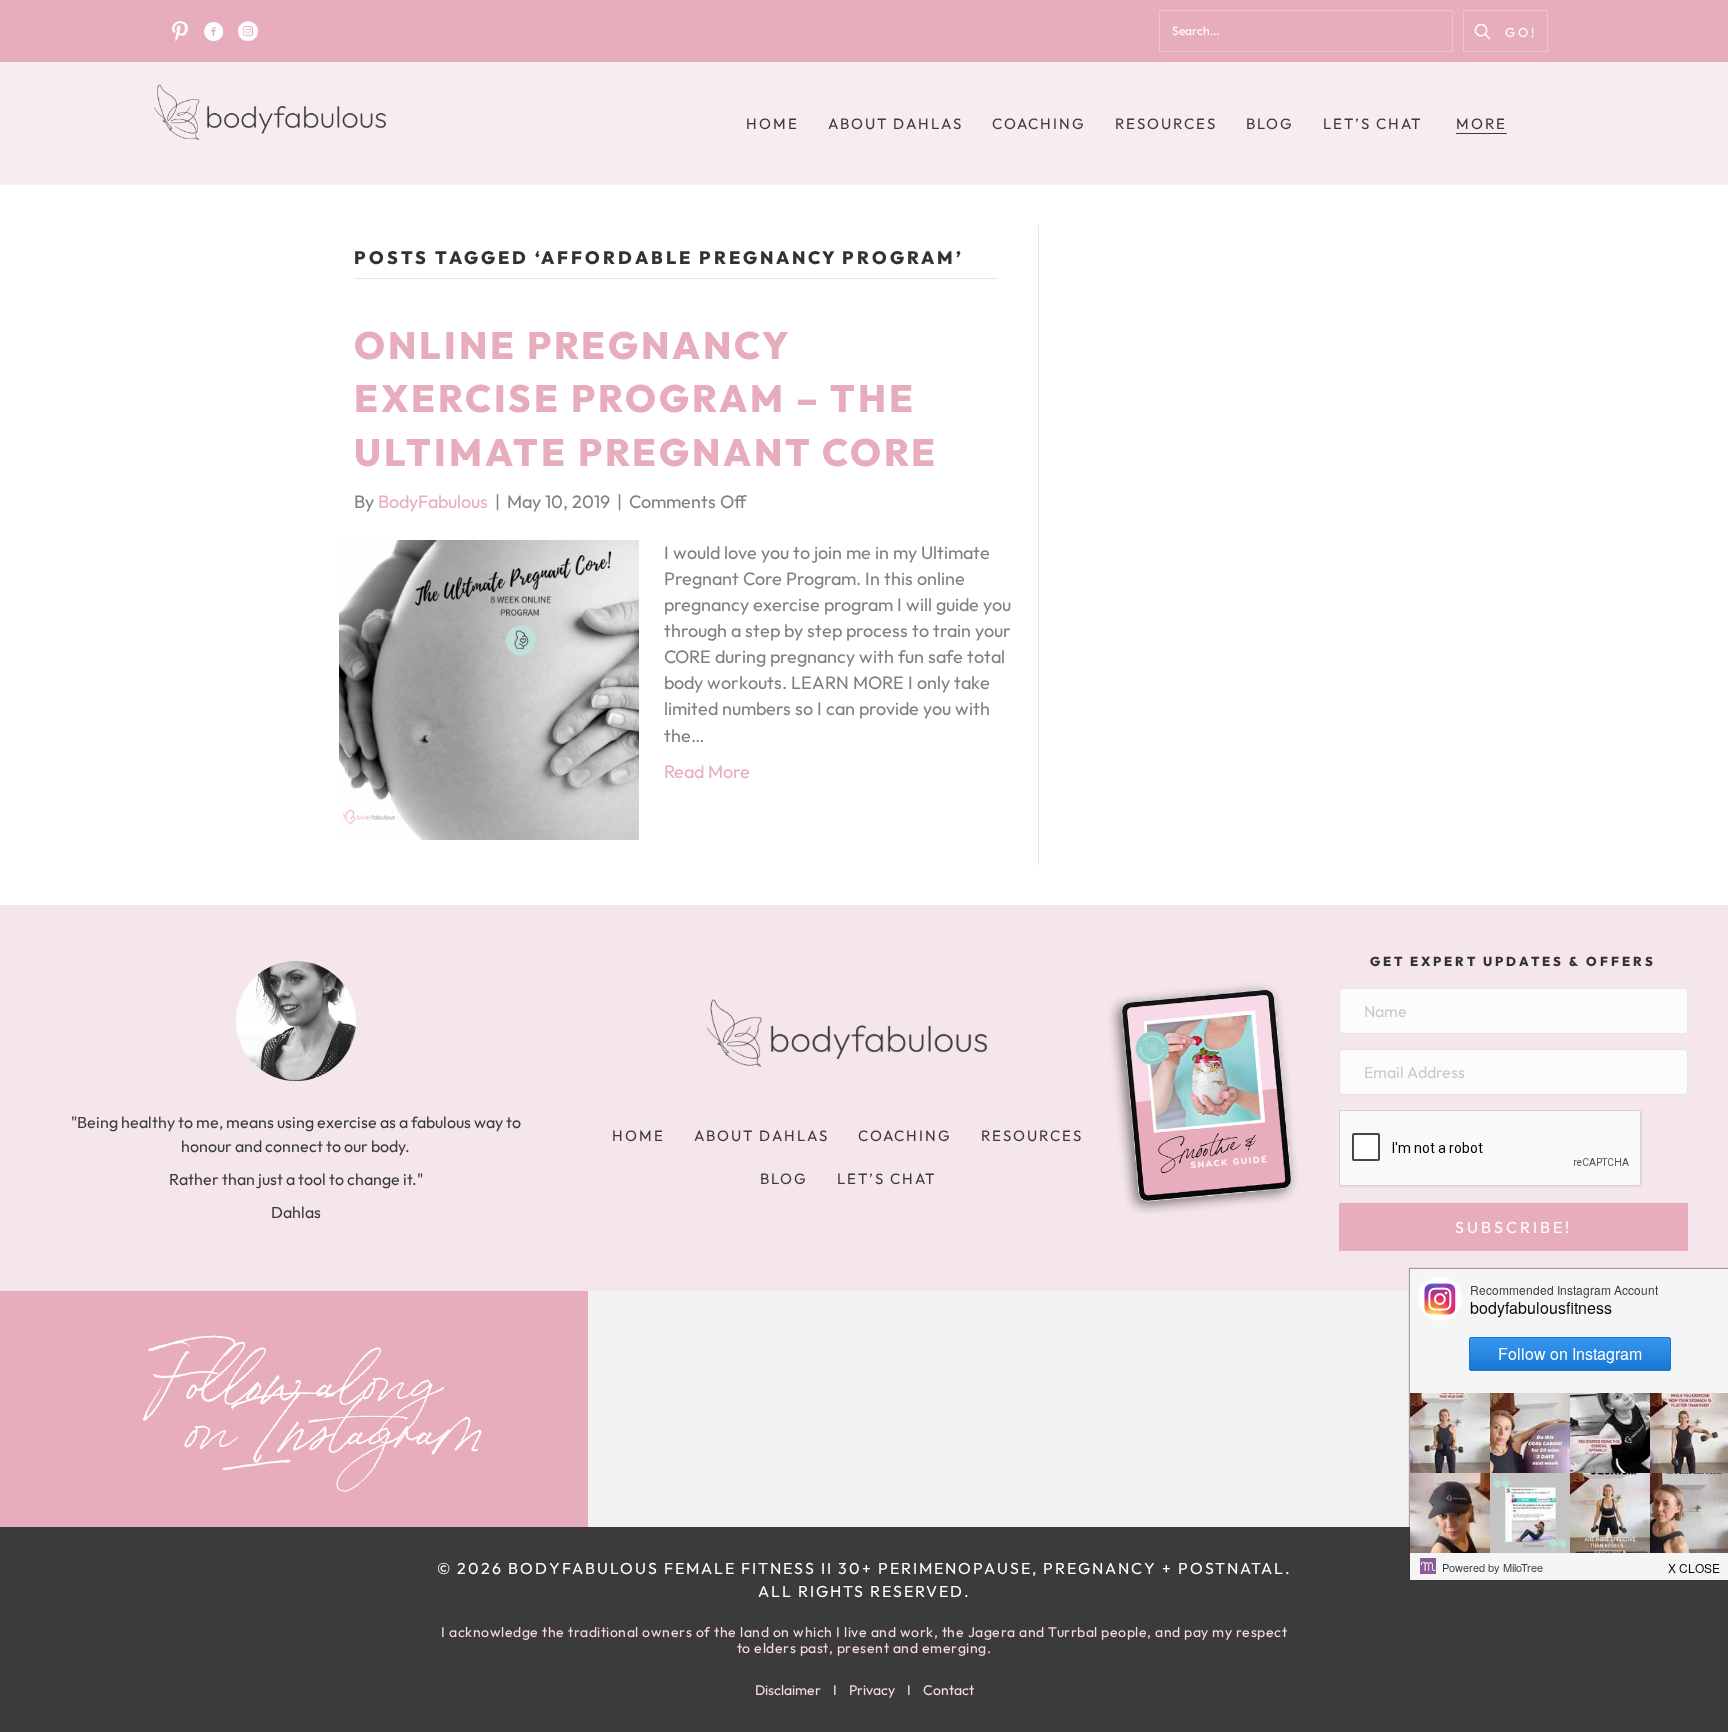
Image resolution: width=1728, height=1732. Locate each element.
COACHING (1039, 123)
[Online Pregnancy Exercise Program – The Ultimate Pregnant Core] (489, 687)
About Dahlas (895, 123)
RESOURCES (1166, 123)
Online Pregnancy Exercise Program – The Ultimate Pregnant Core (646, 398)
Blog (1270, 123)
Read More (707, 771)
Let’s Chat (1372, 123)
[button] (1505, 31)
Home (772, 123)
